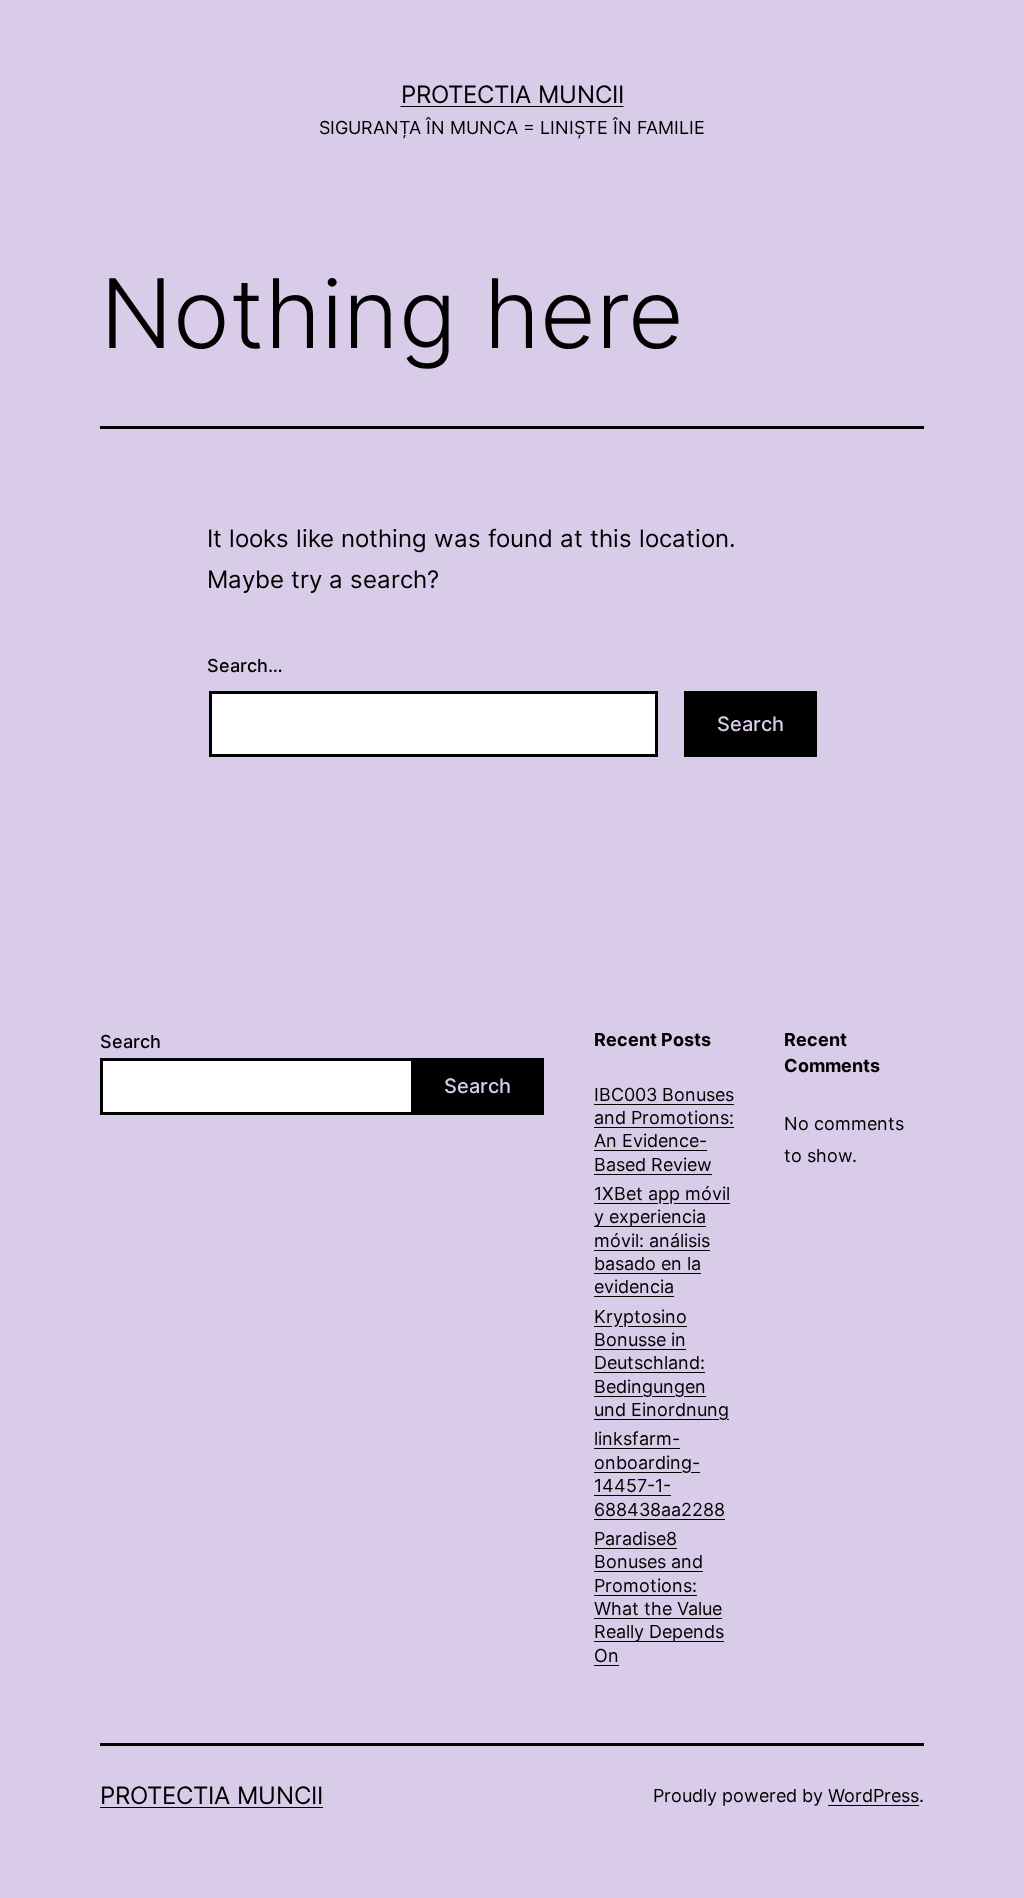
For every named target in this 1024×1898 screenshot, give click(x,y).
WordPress (873, 1795)
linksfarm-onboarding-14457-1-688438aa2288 (659, 1473)
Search (130, 1041)
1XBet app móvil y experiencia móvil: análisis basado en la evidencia (662, 1240)
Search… (245, 665)
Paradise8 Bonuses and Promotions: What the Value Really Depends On (659, 1597)
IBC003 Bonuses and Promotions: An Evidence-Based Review (664, 1129)
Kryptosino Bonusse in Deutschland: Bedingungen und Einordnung (661, 1363)
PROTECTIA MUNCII (512, 94)
